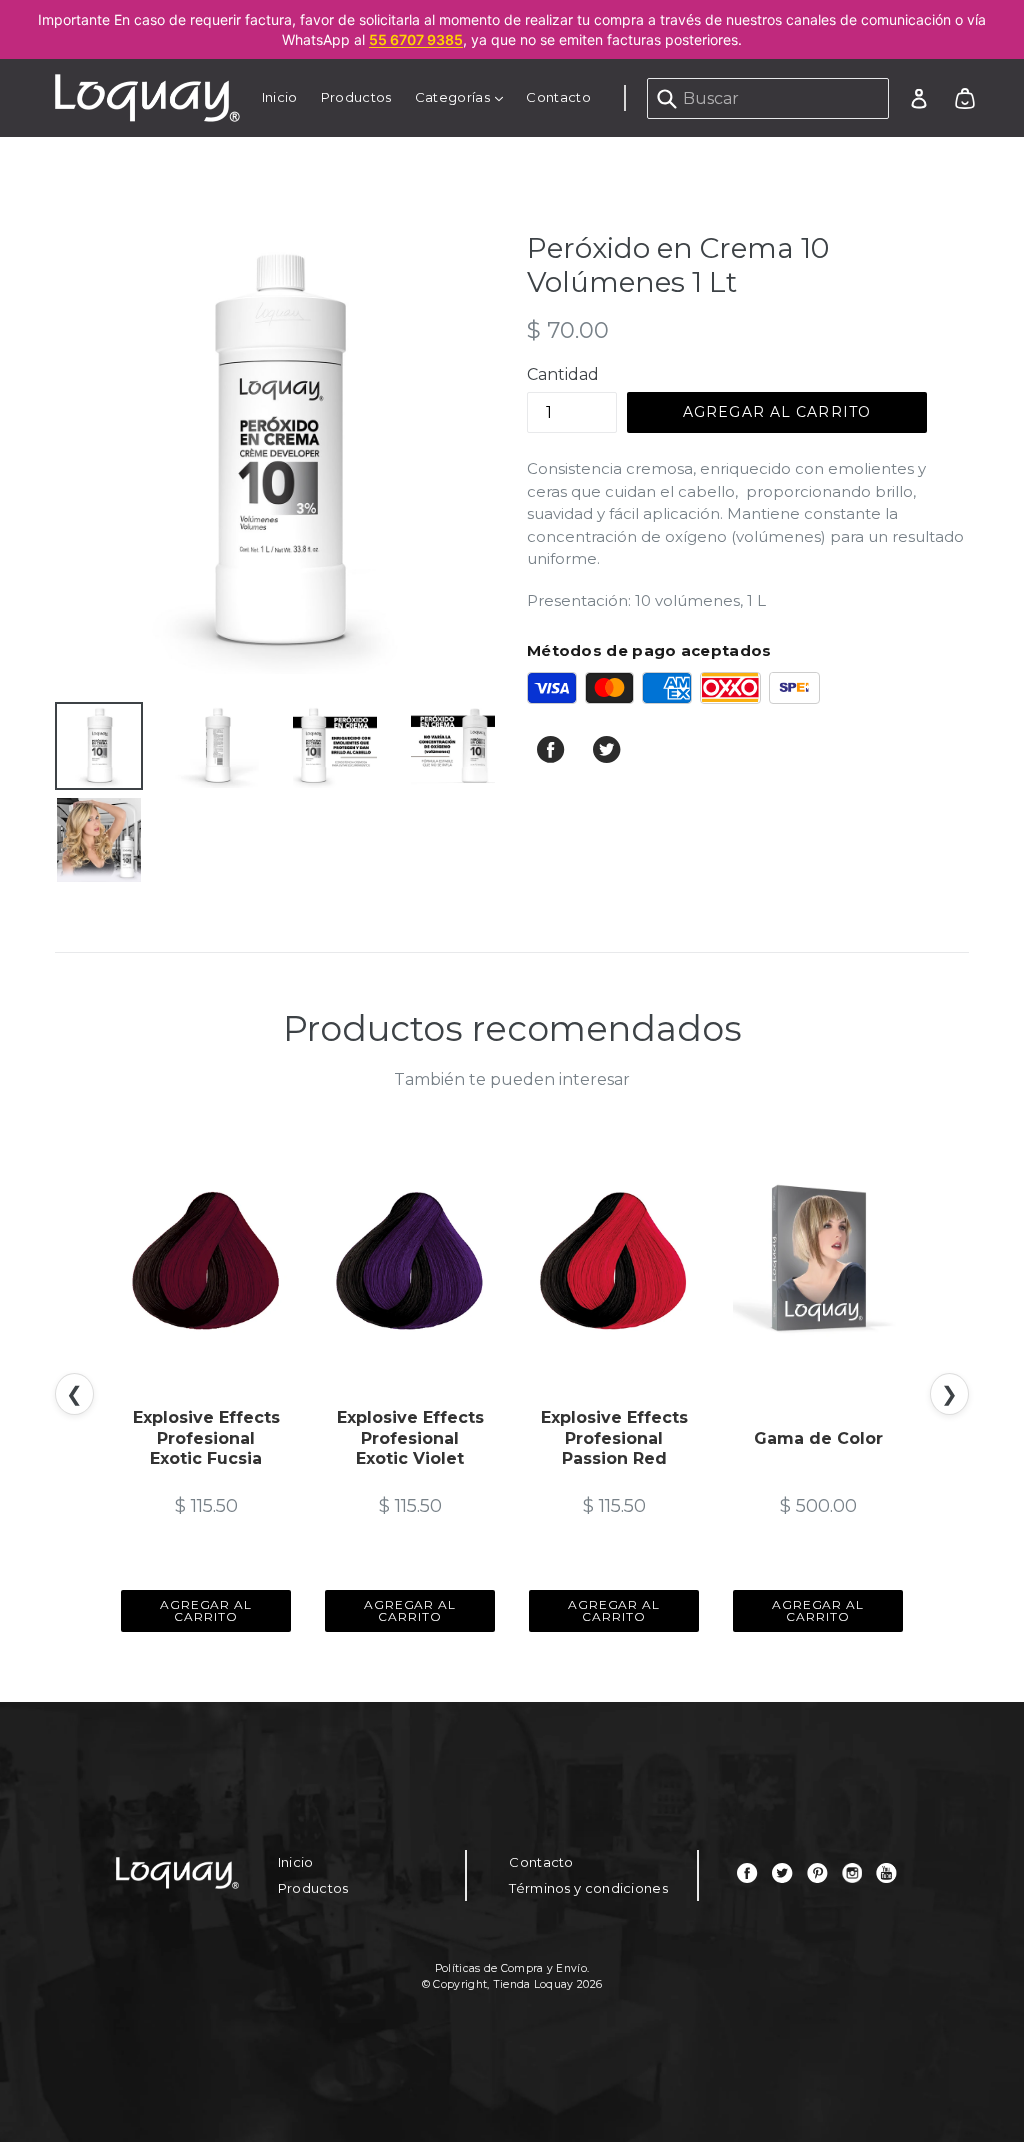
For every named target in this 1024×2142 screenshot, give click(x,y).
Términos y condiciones (588, 1888)
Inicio (280, 97)
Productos (356, 97)
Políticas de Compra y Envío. (512, 1968)
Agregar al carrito (206, 1610)
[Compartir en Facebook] (552, 758)
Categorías (464, 96)
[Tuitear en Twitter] (607, 758)
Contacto (558, 97)
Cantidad (563, 374)
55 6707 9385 (416, 39)
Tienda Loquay (533, 1984)
